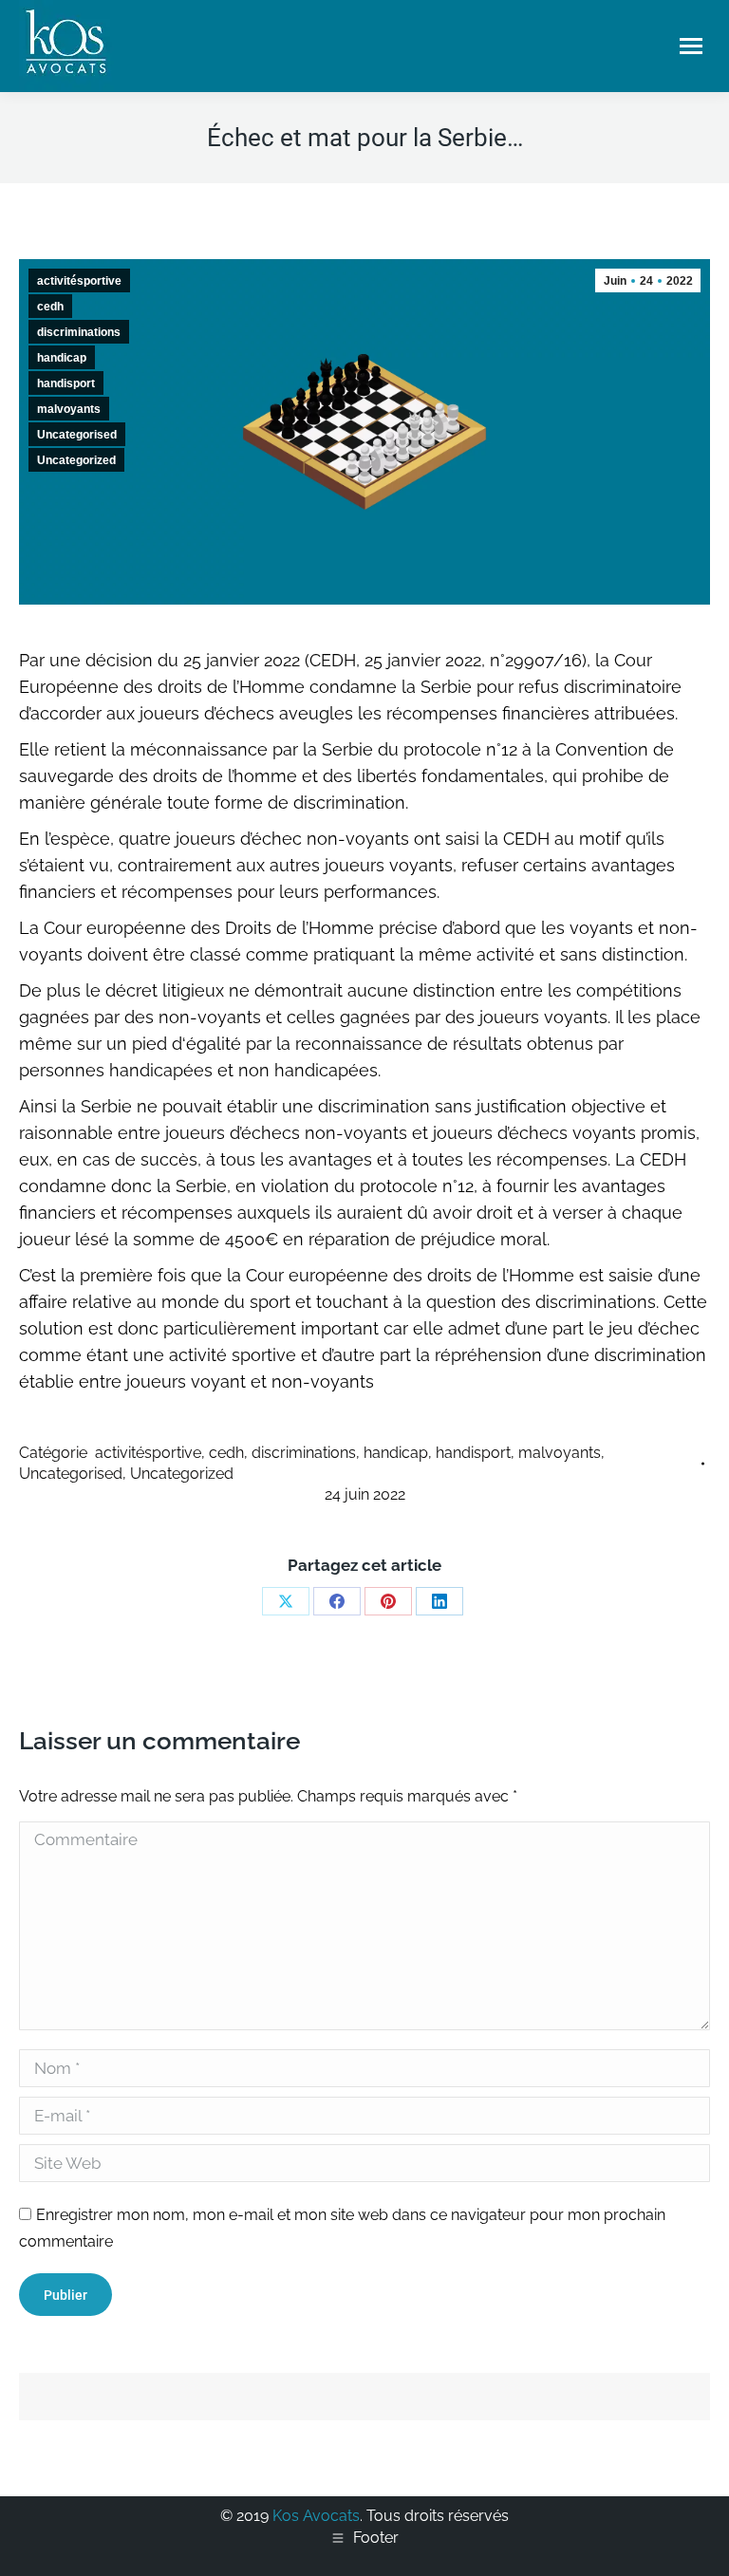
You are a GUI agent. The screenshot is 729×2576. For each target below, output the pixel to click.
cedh (50, 307)
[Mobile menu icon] (691, 46)
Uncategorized (76, 460)
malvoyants (69, 409)
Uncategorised (77, 435)
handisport (66, 383)
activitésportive (79, 281)
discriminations (79, 332)
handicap (62, 358)
